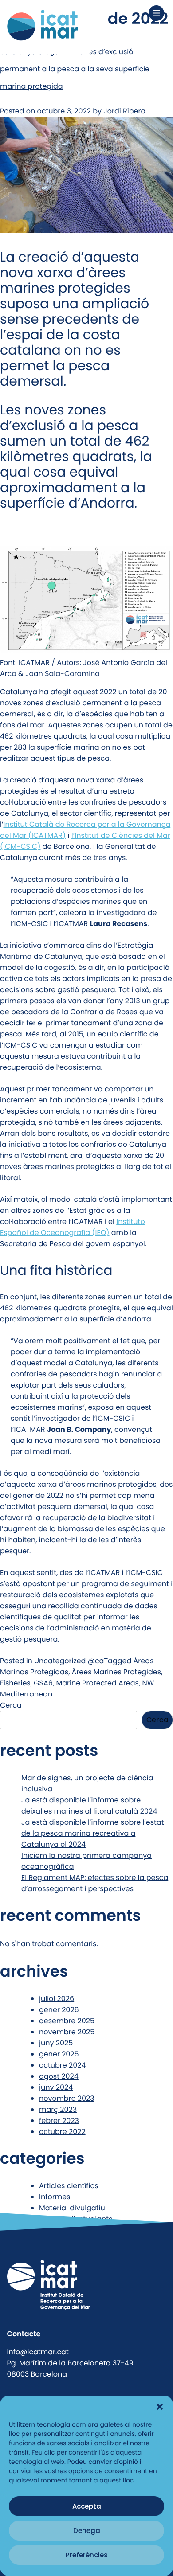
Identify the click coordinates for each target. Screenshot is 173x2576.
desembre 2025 (67, 2021)
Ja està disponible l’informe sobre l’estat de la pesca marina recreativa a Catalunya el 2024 (93, 1833)
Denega (87, 2531)
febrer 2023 (59, 2121)
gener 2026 (59, 2010)
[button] (160, 2407)
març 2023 (58, 2109)
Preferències (87, 2555)
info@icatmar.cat (38, 2352)
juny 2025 (56, 2043)
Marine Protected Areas (97, 1683)
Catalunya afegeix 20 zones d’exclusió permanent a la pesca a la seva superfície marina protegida (75, 69)
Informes (55, 2197)
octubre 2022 (62, 2132)
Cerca (11, 1705)
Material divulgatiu (72, 2208)
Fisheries (15, 1683)
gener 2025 (59, 2054)
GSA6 (43, 1683)
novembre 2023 (67, 2098)
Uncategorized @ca (69, 1661)
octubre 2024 (63, 2065)
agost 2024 (59, 2076)
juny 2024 (56, 2087)
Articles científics (69, 2186)
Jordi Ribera (124, 111)
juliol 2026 (57, 1999)
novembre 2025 (67, 2032)
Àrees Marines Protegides (117, 1672)
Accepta (87, 2506)
